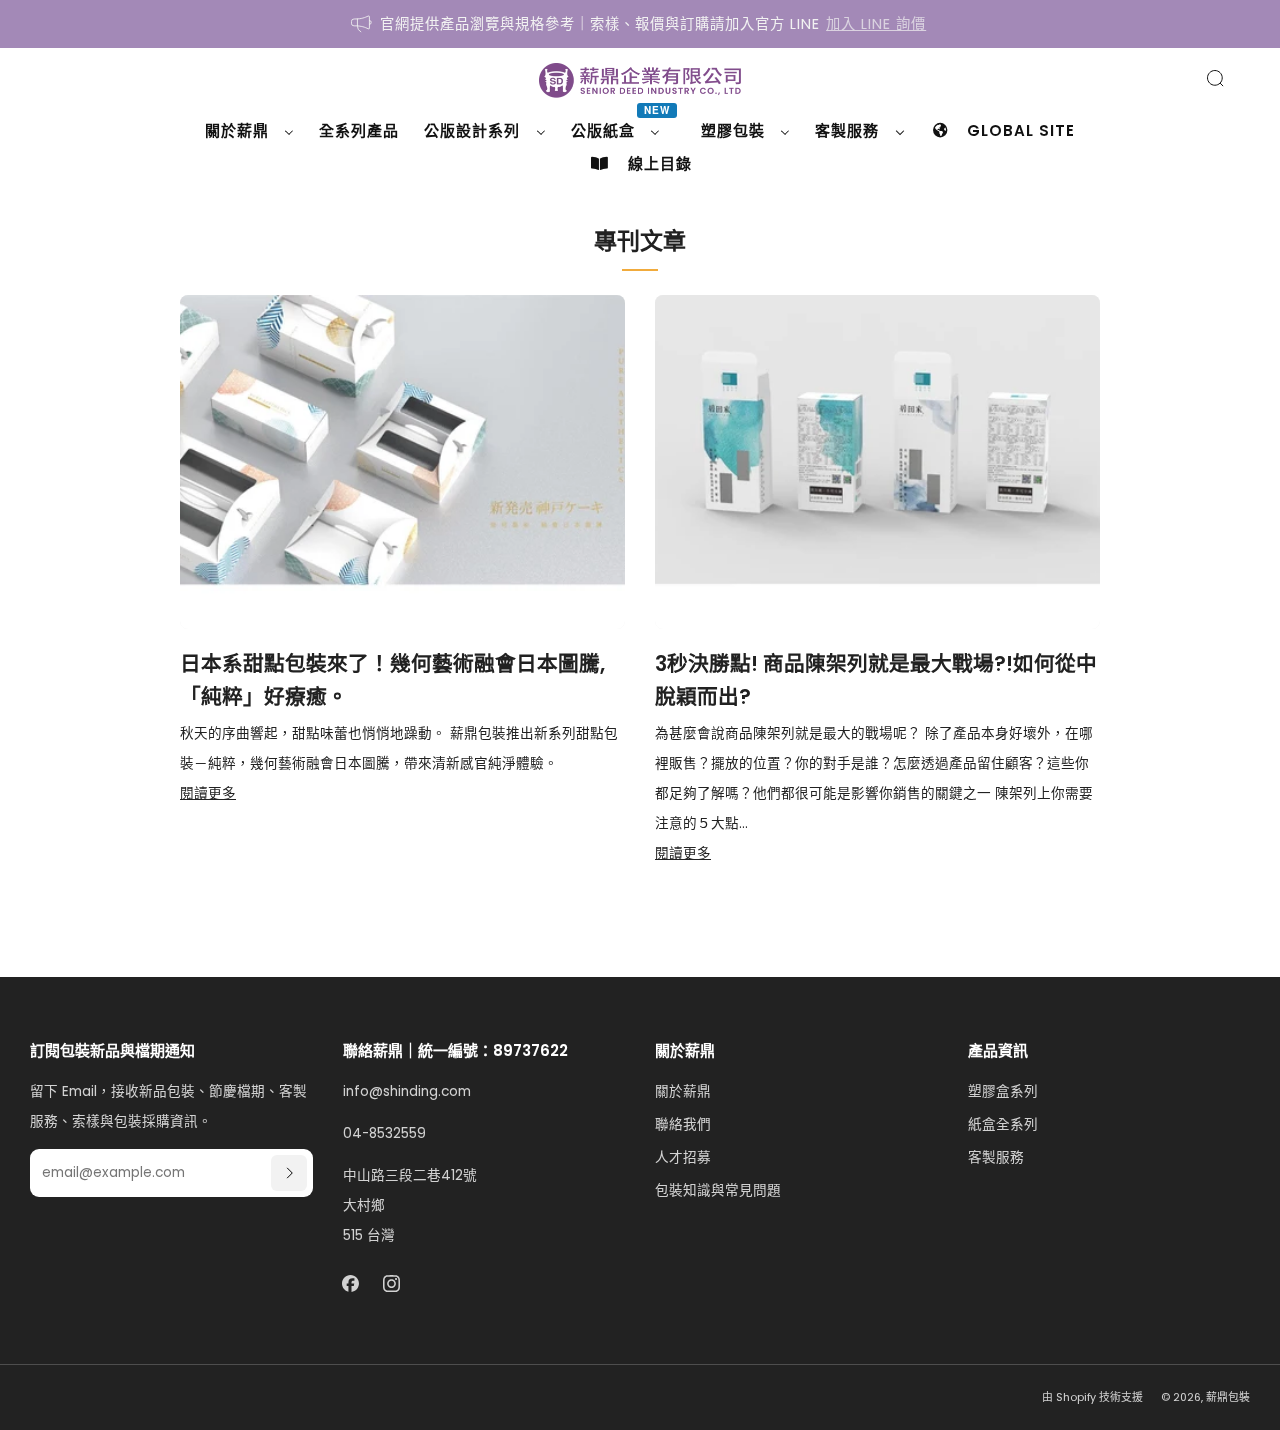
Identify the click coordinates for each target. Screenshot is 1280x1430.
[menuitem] (249, 131)
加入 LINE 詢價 (876, 24)
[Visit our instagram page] (391, 1283)
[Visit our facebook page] (350, 1283)
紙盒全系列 (1003, 1124)
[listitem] (640, 24)
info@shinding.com (407, 1091)
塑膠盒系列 (1003, 1091)
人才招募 (683, 1157)
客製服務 (996, 1157)
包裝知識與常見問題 (718, 1190)
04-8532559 (384, 1133)
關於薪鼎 (683, 1091)
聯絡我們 (683, 1124)
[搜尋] (1215, 78)
